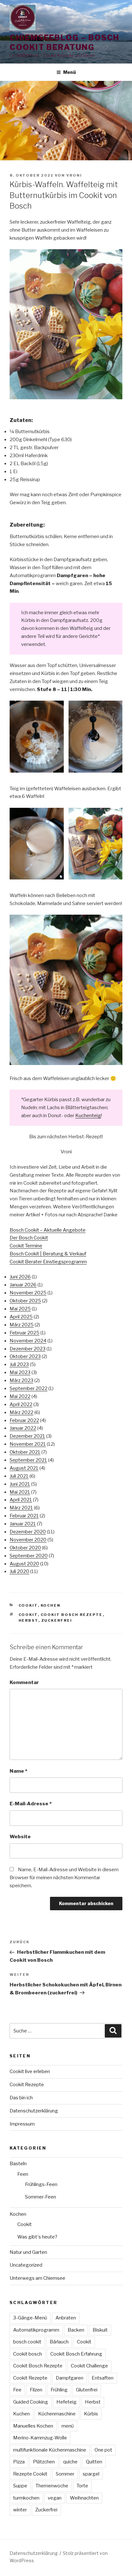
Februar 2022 (24, 1420)
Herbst (29, 1620)
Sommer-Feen (41, 2197)
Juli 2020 (19, 1571)
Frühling (59, 2390)
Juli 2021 (19, 1476)
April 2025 (21, 1317)
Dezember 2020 (28, 1532)
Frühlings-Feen (41, 2184)
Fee (17, 2390)
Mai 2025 (20, 1309)
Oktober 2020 (25, 1548)
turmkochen (26, 2498)
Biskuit (100, 2330)
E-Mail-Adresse (31, 1804)
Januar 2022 (23, 1428)
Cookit (28, 1605)
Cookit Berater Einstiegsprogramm (48, 1262)
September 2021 (28, 1460)
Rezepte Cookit (30, 2474)
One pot (103, 2450)
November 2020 (28, 1540)
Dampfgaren (70, 2378)
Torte (82, 2486)
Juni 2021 (20, 1484)
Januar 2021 (23, 1524)
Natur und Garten (28, 2252)
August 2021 (24, 1468)
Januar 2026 (23, 1285)
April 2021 (21, 1500)
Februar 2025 (25, 1333)
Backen (76, 2330)
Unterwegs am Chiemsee (37, 2278)
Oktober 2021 (25, 1452)
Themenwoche (52, 2486)
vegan (55, 2498)
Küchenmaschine (57, 2414)
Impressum (22, 2124)
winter (20, 2510)
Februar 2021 (24, 1516)
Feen (23, 2174)
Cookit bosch (28, 2354)
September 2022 (29, 1388)
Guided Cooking (31, 2402)
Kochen (51, 1605)
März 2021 (21, 1508)
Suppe (20, 2486)
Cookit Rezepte (27, 2085)
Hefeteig (66, 2402)
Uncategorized (26, 2265)
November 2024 (28, 1341)
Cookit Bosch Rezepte (72, 1615)
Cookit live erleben (30, 2071)
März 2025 (22, 1325)
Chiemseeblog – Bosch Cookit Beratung (64, 42)
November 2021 (28, 1444)
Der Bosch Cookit (29, 1238)
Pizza (19, 2462)
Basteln (18, 2164)
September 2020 (29, 1556)
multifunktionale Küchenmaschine (50, 2450)
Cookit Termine (26, 1246)
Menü (70, 72)
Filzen (36, 2390)
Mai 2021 (20, 1492)
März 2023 (21, 1380)
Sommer (65, 2474)
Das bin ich (21, 2098)
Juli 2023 (19, 1364)
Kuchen (21, 2414)
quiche (70, 2462)
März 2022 (21, 1412)
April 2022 (21, 1404)
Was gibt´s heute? (37, 2237)
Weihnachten (84, 2498)
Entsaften (103, 2378)
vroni (74, 175)
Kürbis (91, 2414)
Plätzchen (44, 2462)
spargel (91, 2474)
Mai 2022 (20, 1396)
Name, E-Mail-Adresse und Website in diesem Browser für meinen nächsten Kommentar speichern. (64, 1878)
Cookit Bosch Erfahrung (76, 2354)
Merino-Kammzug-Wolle (40, 2438)
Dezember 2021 (27, 1436)
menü (68, 2426)
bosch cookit (27, 2342)
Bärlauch (59, 2342)
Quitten (94, 2462)
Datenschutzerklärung (34, 2111)
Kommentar (24, 1682)
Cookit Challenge (89, 2366)
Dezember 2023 (28, 1349)
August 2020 (24, 1564)
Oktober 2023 (25, 1356)
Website (20, 1837)
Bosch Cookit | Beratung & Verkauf (48, 1254)
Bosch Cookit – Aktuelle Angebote (48, 1230)
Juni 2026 (20, 1277)
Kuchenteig (88, 1116)
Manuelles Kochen (33, 2426)
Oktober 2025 (25, 1301)
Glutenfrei (87, 2390)
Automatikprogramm (36, 2330)
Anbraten (66, 2318)
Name (18, 1771)
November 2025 (28, 1293)
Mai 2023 (20, 1372)
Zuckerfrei (57, 1620)
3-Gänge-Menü (30, 2318)
